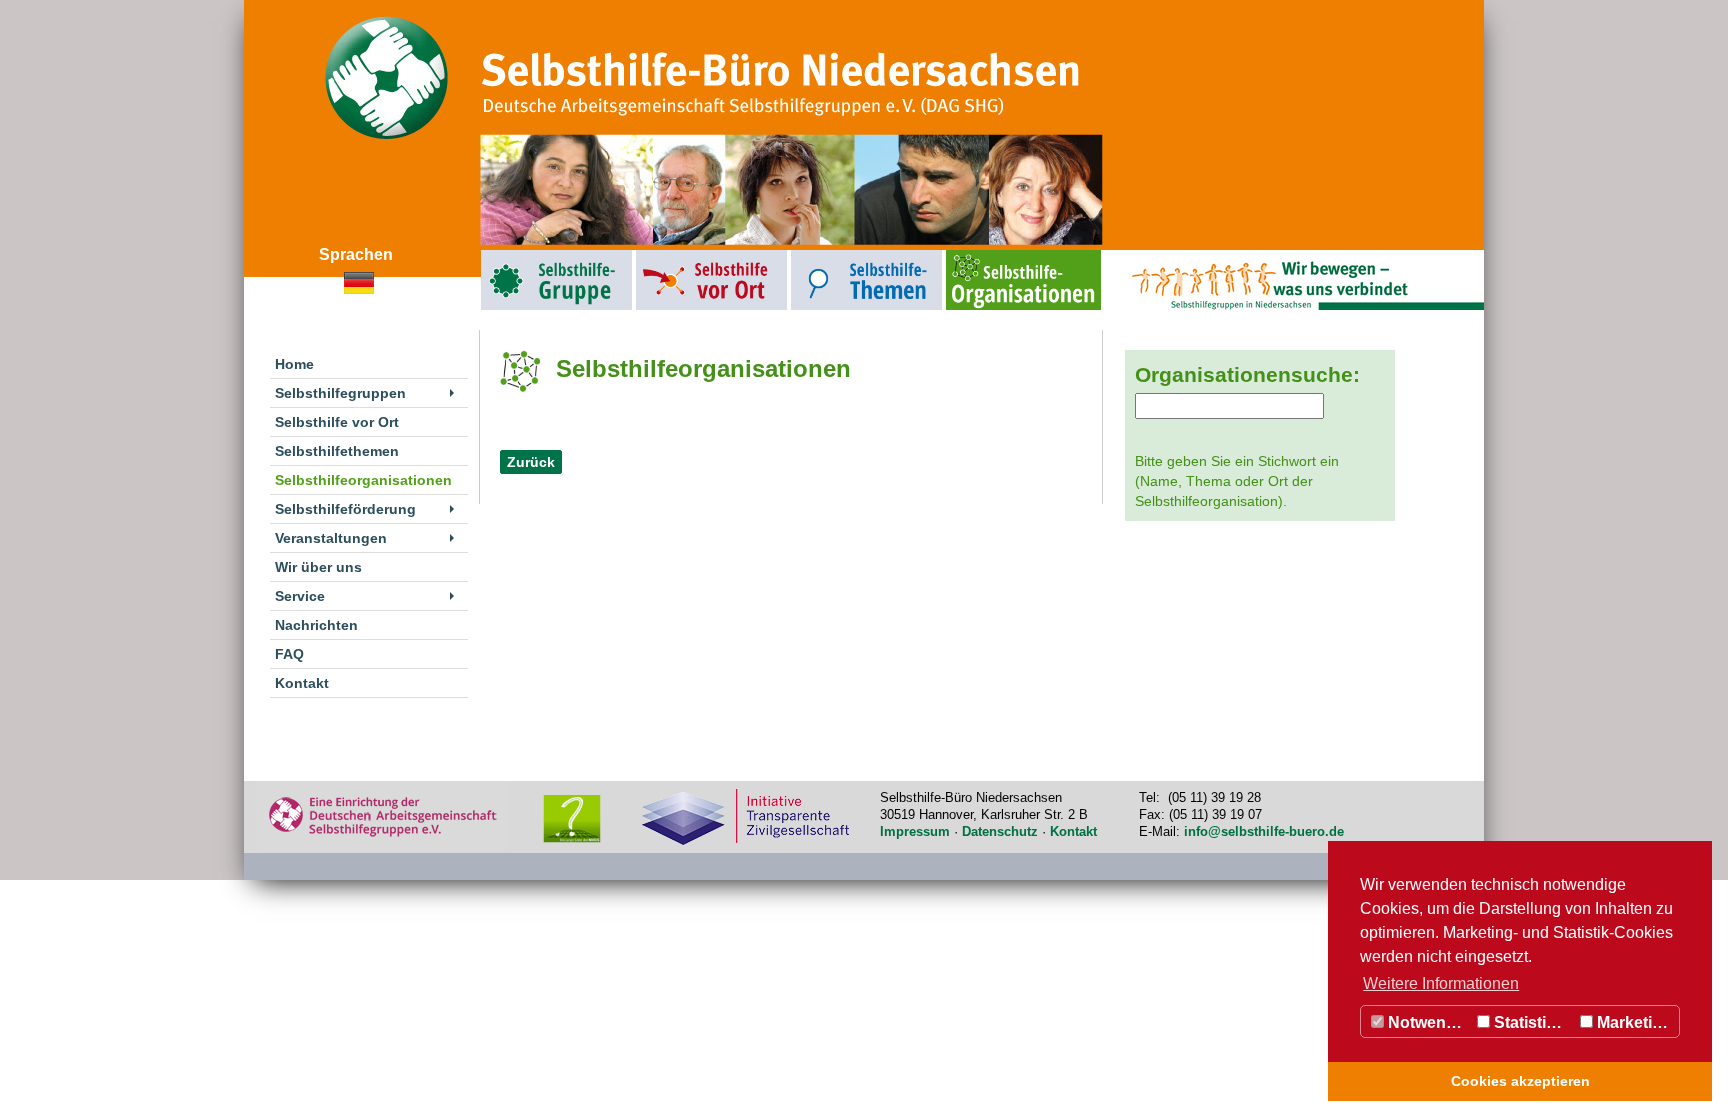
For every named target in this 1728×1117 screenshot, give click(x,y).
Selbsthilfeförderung (345, 509)
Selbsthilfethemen (820, 254)
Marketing (1632, 1022)
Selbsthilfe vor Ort (665, 254)
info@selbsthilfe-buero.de (1264, 831)
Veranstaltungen (331, 538)
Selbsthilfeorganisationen (987, 254)
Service (300, 596)
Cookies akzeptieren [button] (1520, 1081)
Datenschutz (1000, 831)
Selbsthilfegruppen (511, 254)
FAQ (289, 654)
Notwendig (1427, 1022)
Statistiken (1532, 1022)
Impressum (915, 831)
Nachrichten (316, 625)
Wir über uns (318, 567)
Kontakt (302, 683)
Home (294, 364)
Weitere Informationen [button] (1441, 983)
